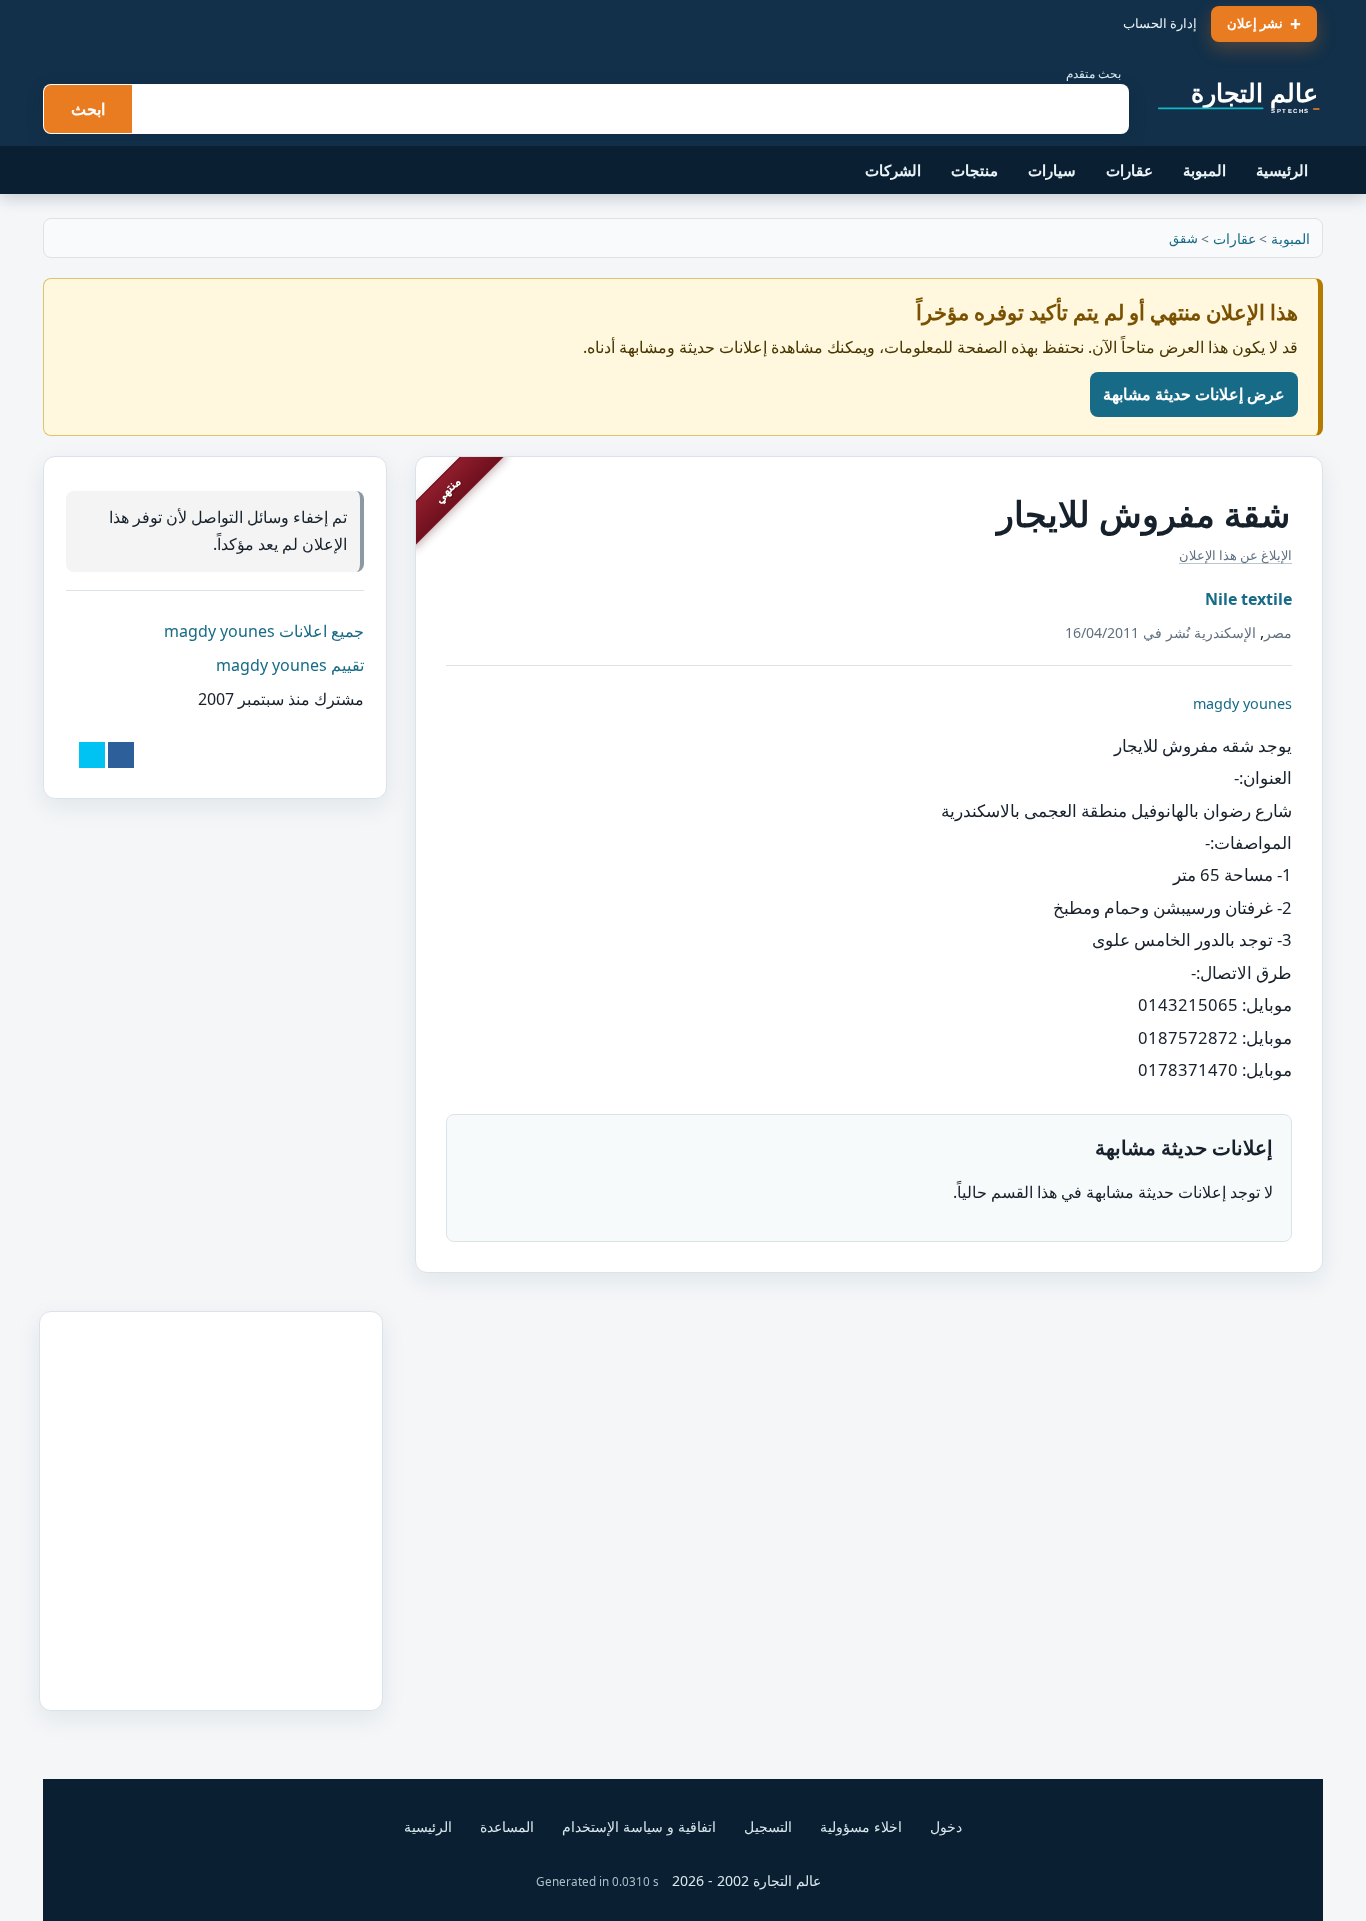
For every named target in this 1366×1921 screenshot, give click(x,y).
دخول (946, 1826)
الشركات (893, 170)
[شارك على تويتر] (92, 754)
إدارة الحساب (1160, 23)
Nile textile (1248, 599)
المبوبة (1204, 170)
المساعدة (507, 1826)
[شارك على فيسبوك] (121, 754)
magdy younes (1242, 703)
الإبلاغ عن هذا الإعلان (1235, 555)
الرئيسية (1282, 170)
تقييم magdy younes (290, 664)
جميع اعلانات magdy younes (264, 630)
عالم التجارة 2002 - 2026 (746, 1880)
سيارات (1052, 170)
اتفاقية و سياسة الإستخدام (639, 1826)
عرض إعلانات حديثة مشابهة (1194, 394)
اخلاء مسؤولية (861, 1826)
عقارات (1129, 170)
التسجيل (768, 1826)
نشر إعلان (1255, 23)
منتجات (974, 170)
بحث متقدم (1093, 73)
